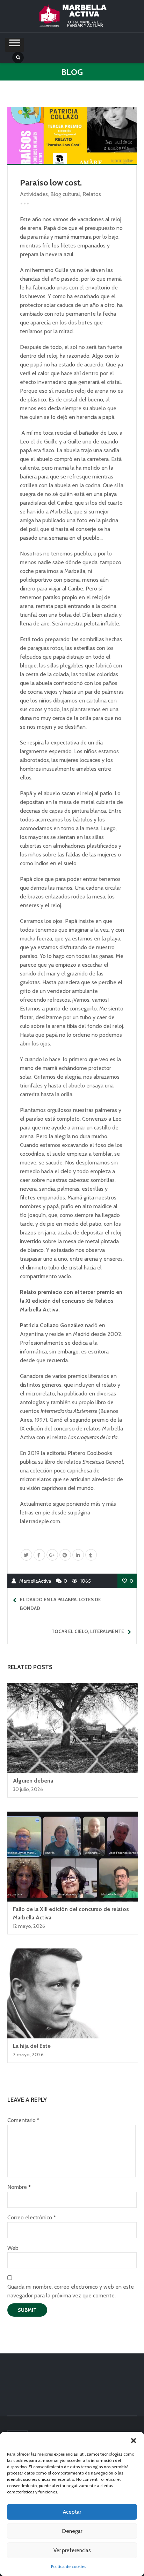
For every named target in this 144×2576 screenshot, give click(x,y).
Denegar (72, 2531)
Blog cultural (65, 194)
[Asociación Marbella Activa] (72, 16)
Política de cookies (69, 2566)
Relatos (92, 194)
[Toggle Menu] (15, 45)
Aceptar (72, 2512)
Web (13, 2248)
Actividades (34, 194)
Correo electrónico (31, 2217)
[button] (134, 2441)
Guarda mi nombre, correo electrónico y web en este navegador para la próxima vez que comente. (71, 2291)
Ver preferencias (72, 2550)
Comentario (23, 2120)
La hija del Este (32, 2046)
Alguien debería (33, 1781)
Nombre (19, 2187)
